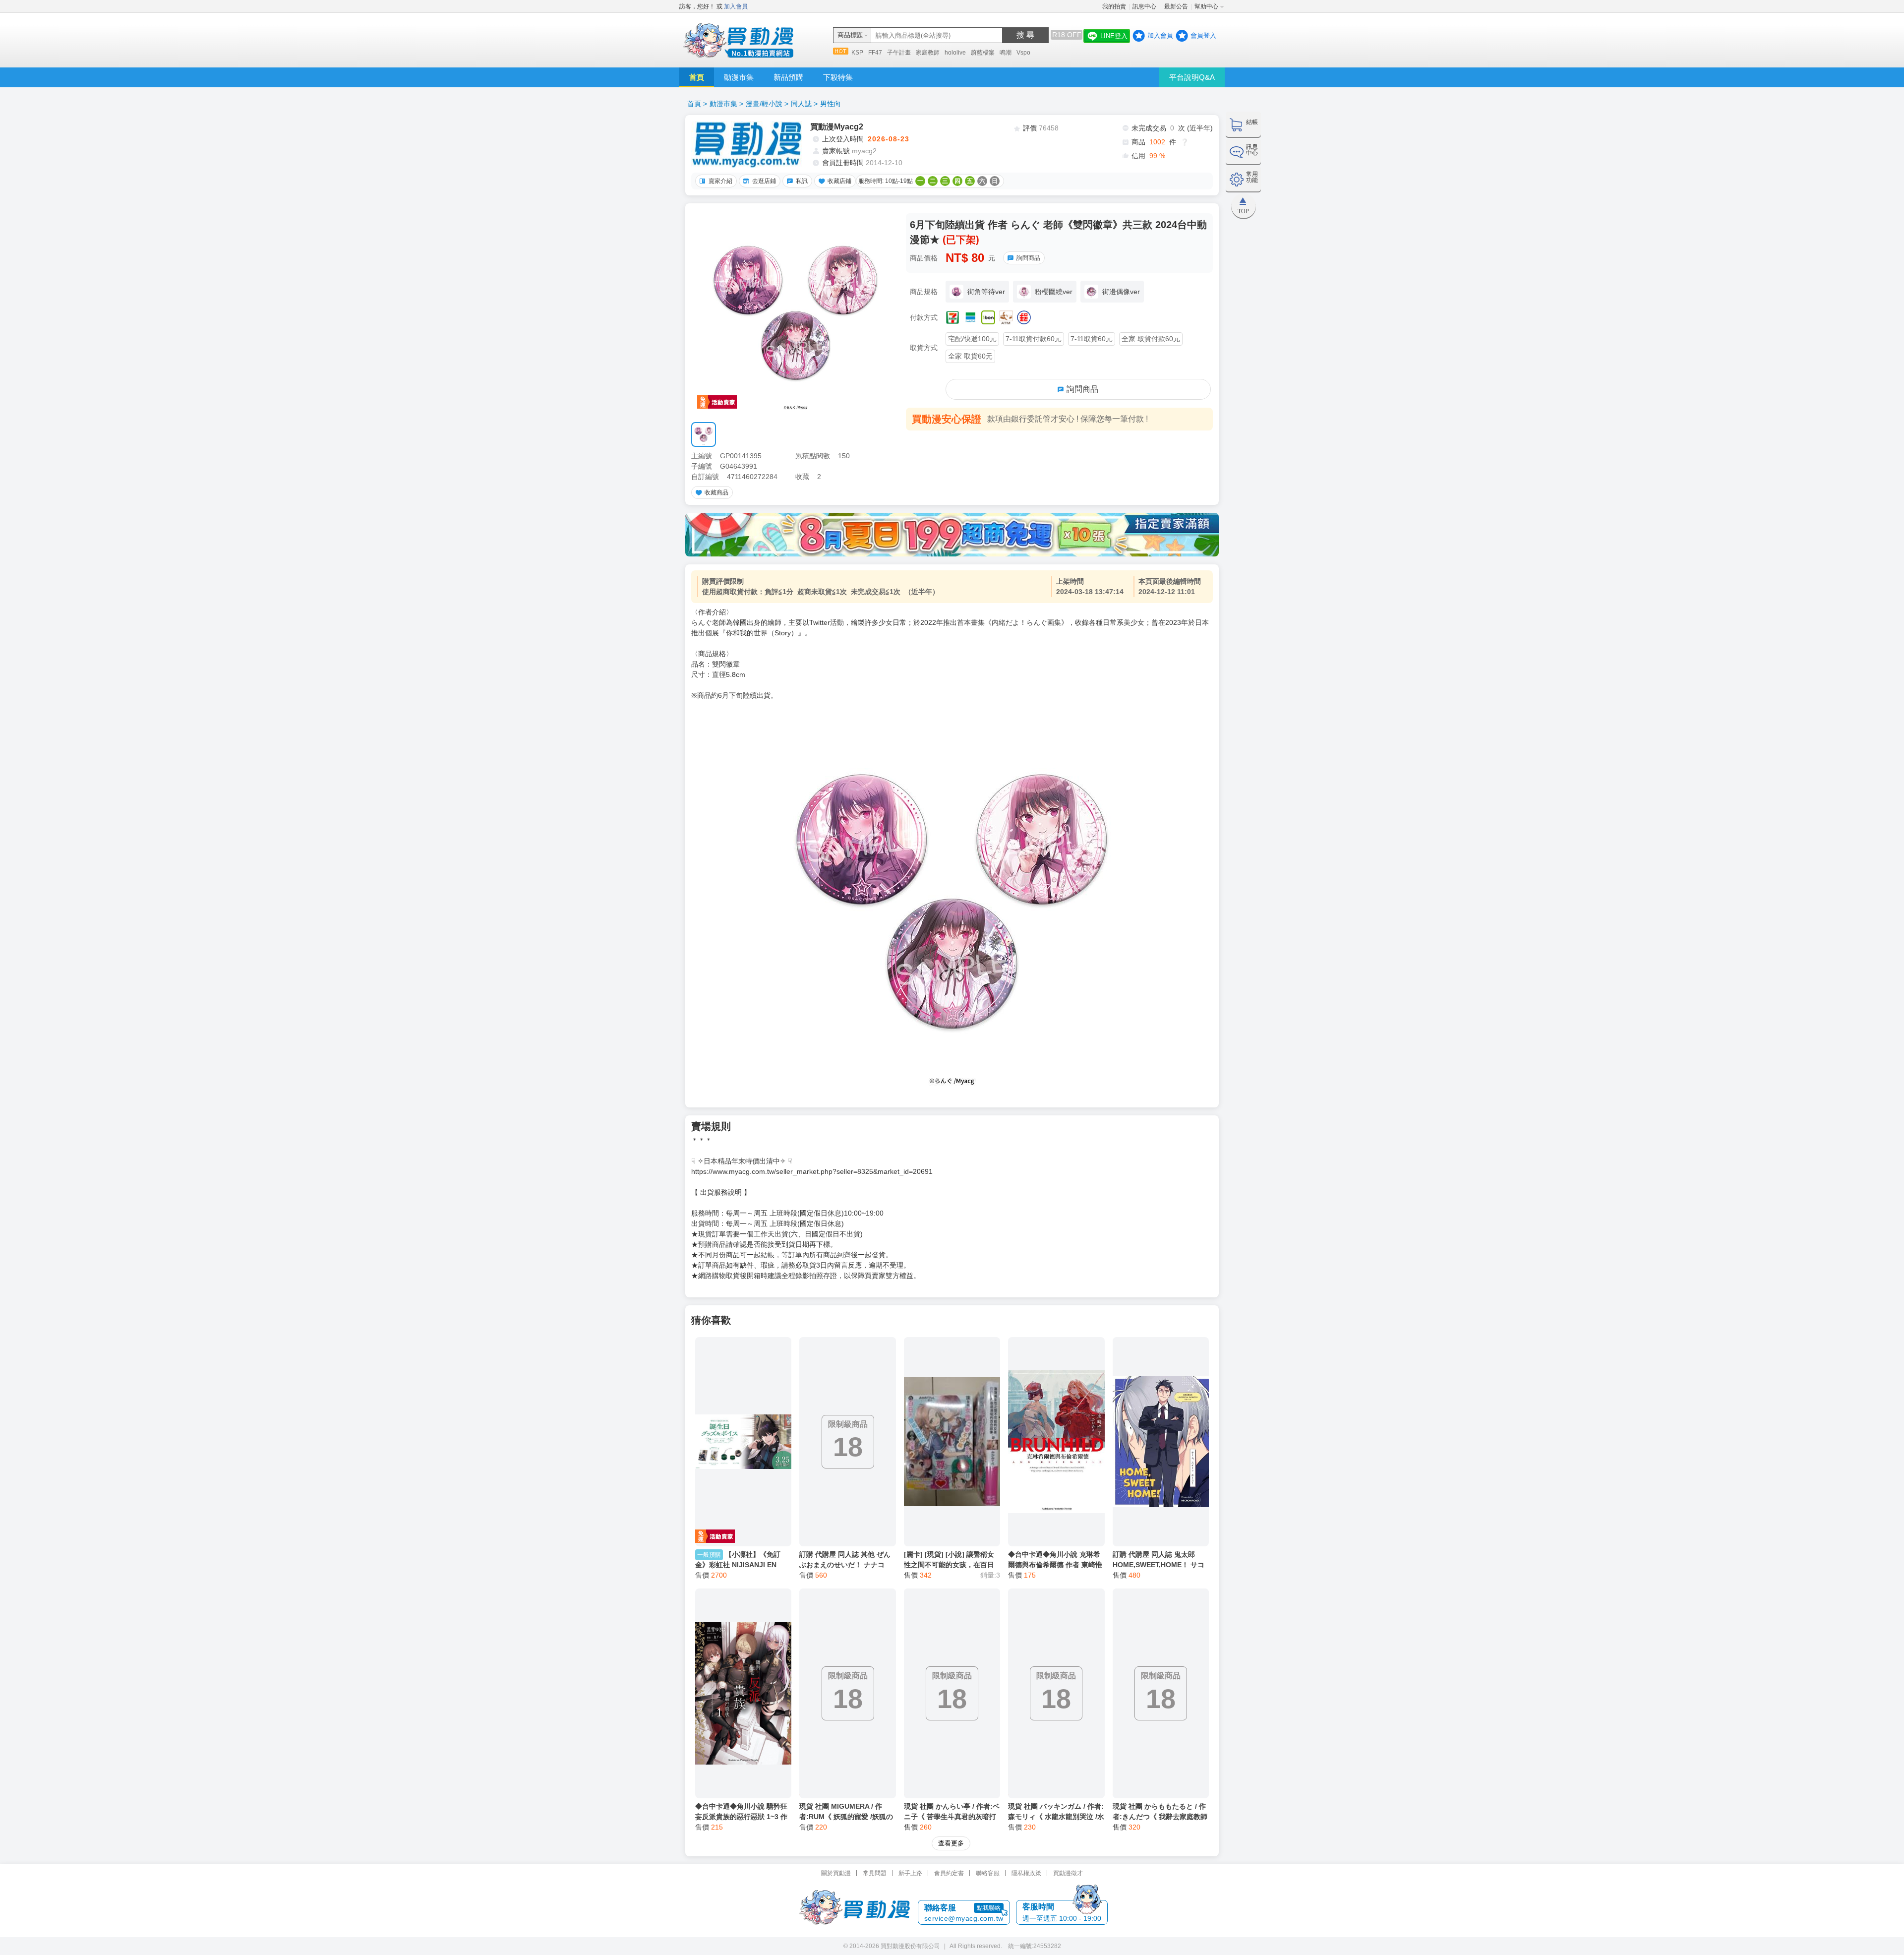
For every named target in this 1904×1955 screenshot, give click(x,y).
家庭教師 (928, 53)
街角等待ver (986, 292)
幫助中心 (1206, 6)
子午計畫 (899, 53)
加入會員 (736, 6)
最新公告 (1176, 6)
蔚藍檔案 (983, 53)
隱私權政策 (1026, 1873)
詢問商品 (1028, 258)
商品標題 (850, 35)
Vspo (1023, 53)
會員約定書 (949, 1873)
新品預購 (788, 77)
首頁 (697, 77)
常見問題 (875, 1873)
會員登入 (1203, 35)
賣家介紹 (720, 181)
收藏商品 (716, 492)
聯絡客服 (988, 1873)
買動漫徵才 (1068, 1873)
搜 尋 (1025, 35)
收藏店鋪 (839, 181)
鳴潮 (1006, 53)
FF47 (875, 53)
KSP (857, 53)
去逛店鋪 (764, 181)
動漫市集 (739, 77)
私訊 (802, 181)
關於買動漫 (836, 1873)
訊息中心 (1145, 6)
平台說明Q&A (1192, 77)
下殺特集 (838, 77)
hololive (955, 53)
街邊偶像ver (1121, 292)
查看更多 (951, 1843)
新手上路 (910, 1873)
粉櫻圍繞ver (1054, 292)
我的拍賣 (1114, 6)
